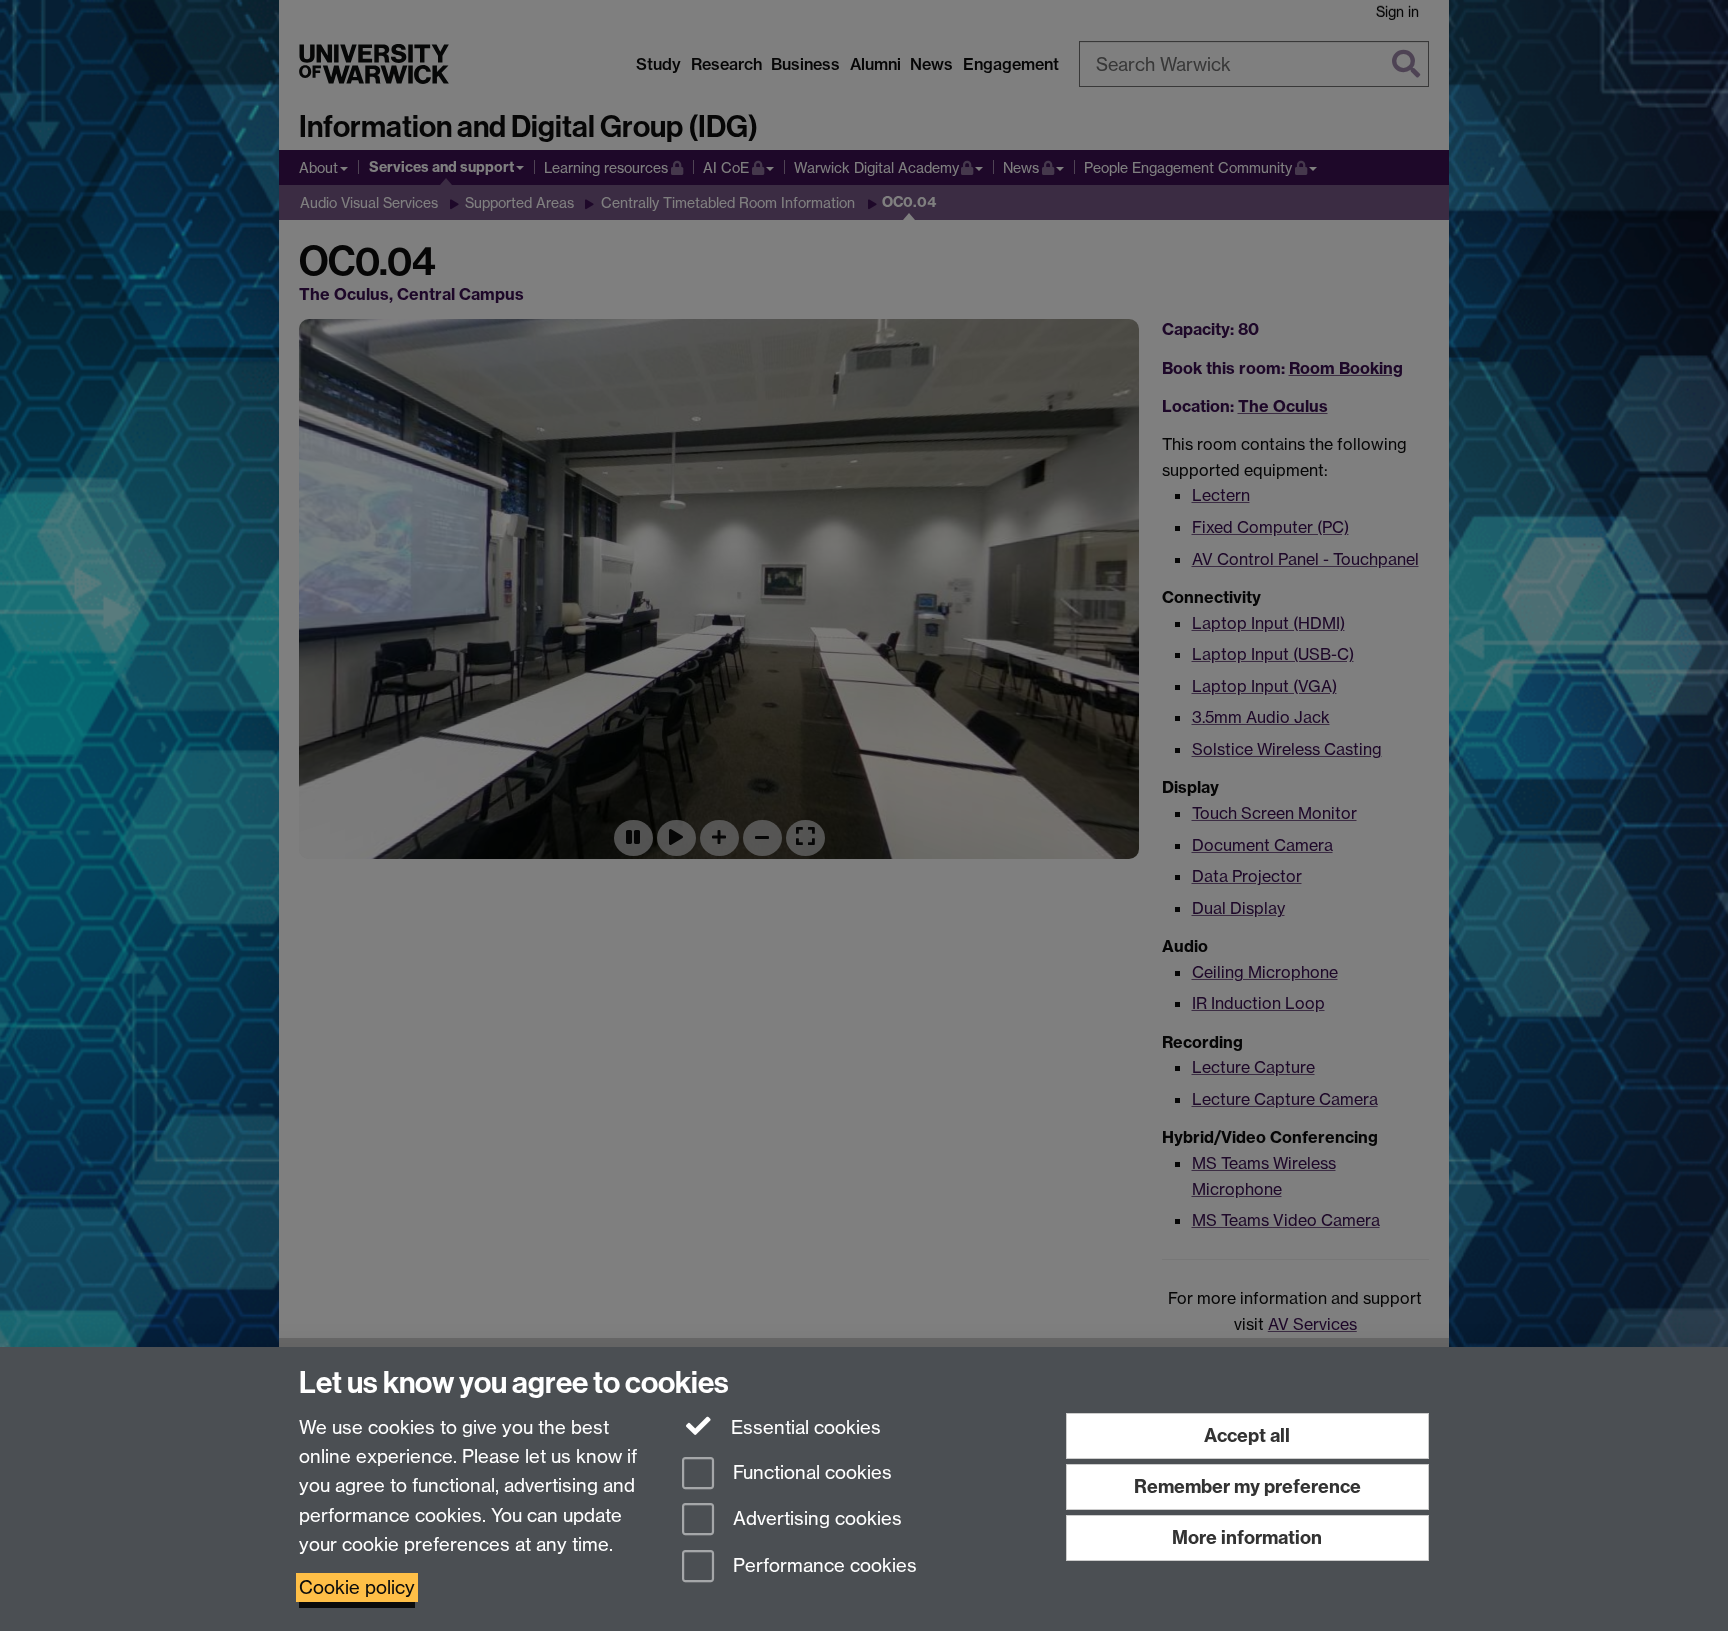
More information (1247, 1537)
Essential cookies (803, 1427)
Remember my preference (1247, 1486)
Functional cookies (810, 1472)
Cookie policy (357, 1587)
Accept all (1247, 1435)
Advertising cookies (815, 1519)
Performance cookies (822, 1566)
